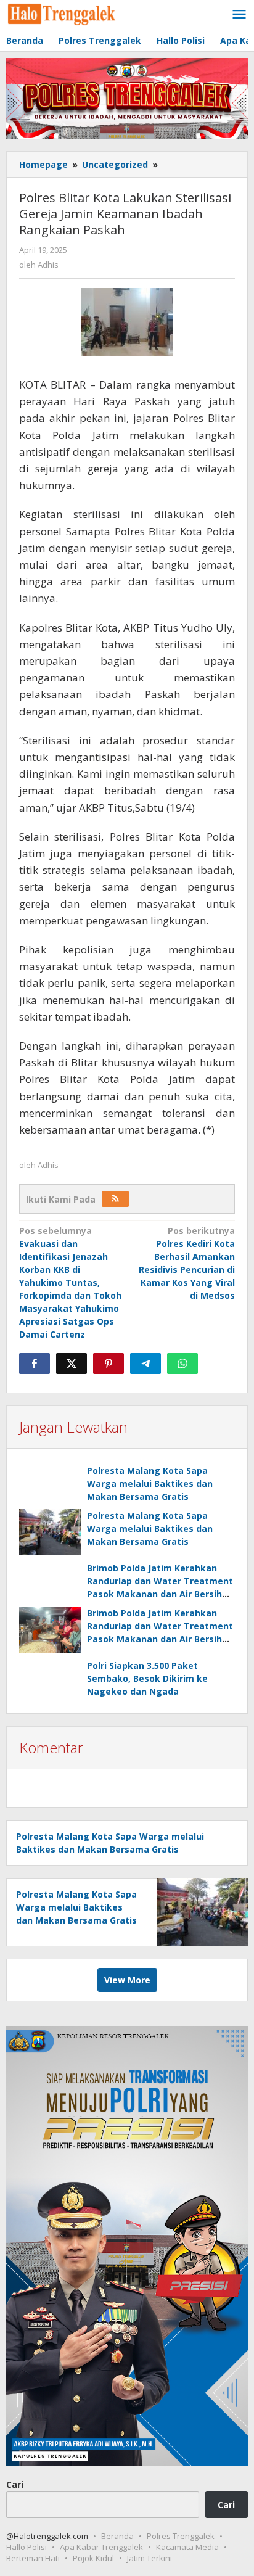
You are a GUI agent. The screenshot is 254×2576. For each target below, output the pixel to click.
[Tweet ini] (72, 1364)
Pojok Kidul (93, 2558)
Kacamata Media (187, 2547)
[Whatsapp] (182, 1364)
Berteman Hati (33, 2558)
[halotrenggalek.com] (62, 13)
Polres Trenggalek (181, 2536)
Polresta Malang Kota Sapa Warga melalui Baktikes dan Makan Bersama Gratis (150, 1483)
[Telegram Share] (145, 1364)
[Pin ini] (109, 1364)
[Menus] (239, 15)
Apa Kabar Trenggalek (101, 2547)
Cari (15, 2484)
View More (127, 1980)
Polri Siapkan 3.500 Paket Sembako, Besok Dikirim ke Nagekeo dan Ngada (147, 1678)
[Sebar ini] (35, 1364)
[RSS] (115, 1199)
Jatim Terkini (150, 2558)
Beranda (117, 2536)
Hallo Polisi (27, 2547)
